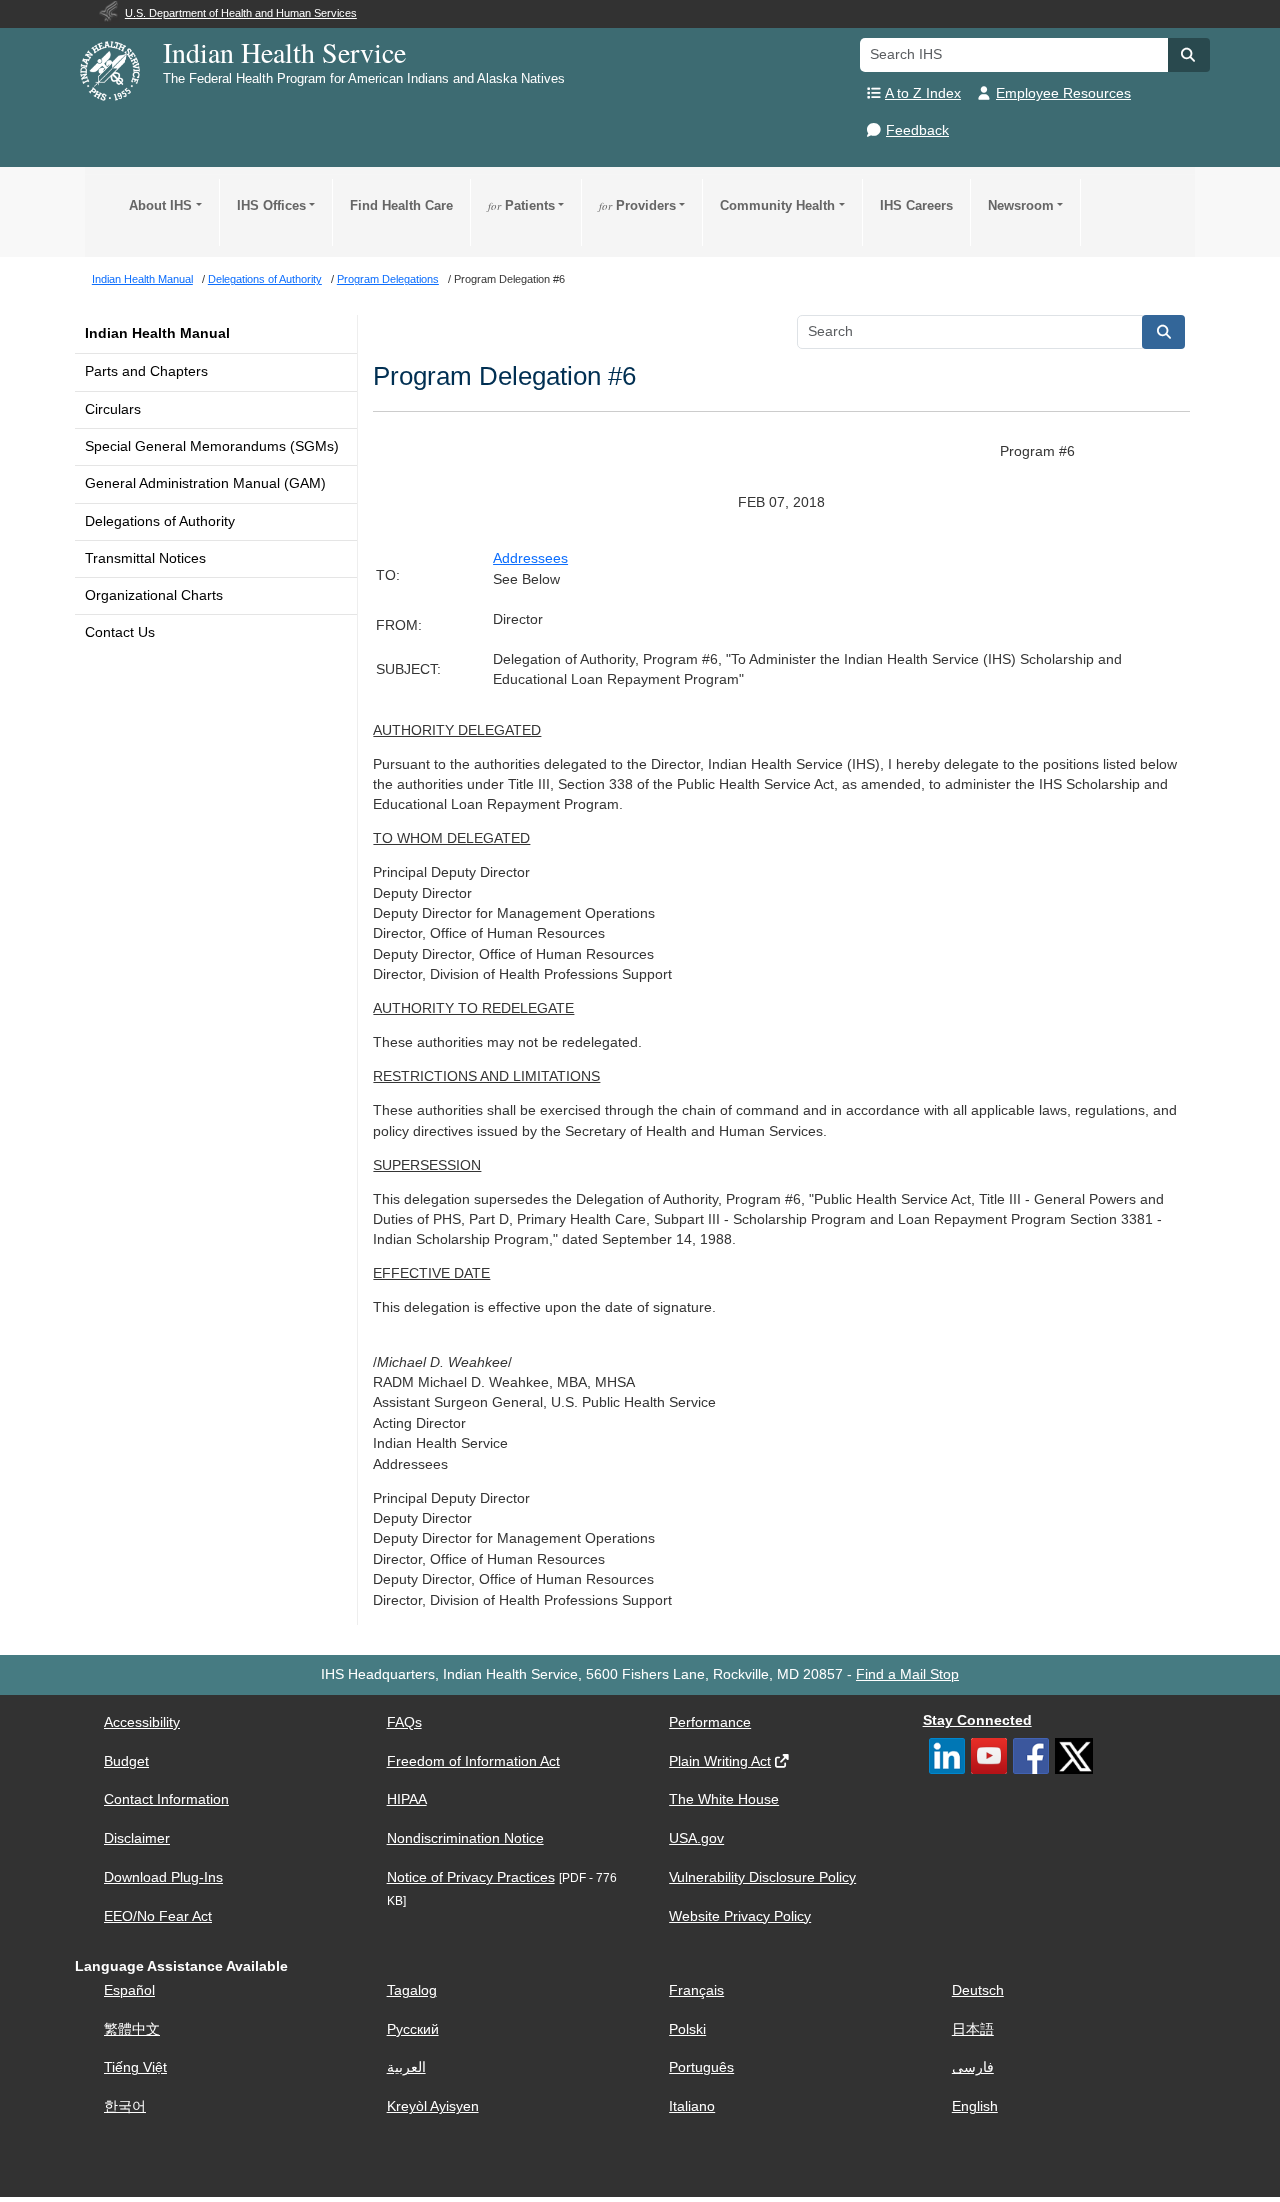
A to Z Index (923, 93)
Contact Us (120, 632)
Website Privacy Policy (740, 1916)
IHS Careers (916, 205)
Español (129, 1990)
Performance (710, 1722)
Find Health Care (401, 205)
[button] (1189, 55)
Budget (126, 1761)
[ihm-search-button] (1164, 332)
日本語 (973, 2029)
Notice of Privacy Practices (471, 1877)
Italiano (692, 2106)
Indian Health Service (284, 52)
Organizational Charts (154, 595)
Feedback (917, 130)
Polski (687, 2029)
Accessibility (142, 1722)
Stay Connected (977, 1720)
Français (696, 1990)
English (975, 2106)
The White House (724, 1799)
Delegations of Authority (160, 521)
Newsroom (1021, 205)
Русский (413, 2029)
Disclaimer (137, 1838)
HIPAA (407, 1799)
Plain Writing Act (720, 1761)
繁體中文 (132, 2029)
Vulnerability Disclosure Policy (762, 1877)
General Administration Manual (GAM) (205, 483)
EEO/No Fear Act (158, 1916)
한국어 (125, 2106)
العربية (406, 2067)
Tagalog (412, 1990)
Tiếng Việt (135, 2067)
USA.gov (696, 1838)
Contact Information (166, 1799)
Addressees (530, 558)
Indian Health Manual (157, 333)
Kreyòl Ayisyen (433, 2106)
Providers (637, 205)
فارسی (973, 2067)
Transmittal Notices (145, 558)
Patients (521, 205)
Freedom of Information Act (473, 1761)
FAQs (404, 1722)
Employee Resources (1063, 93)
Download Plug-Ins (163, 1877)
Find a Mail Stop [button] (907, 1674)
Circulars (113, 409)
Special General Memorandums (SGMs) (212, 446)
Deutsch (978, 1990)
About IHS (160, 205)
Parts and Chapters (146, 371)
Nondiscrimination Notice (465, 1838)
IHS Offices (271, 205)
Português (701, 2067)
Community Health (777, 205)
